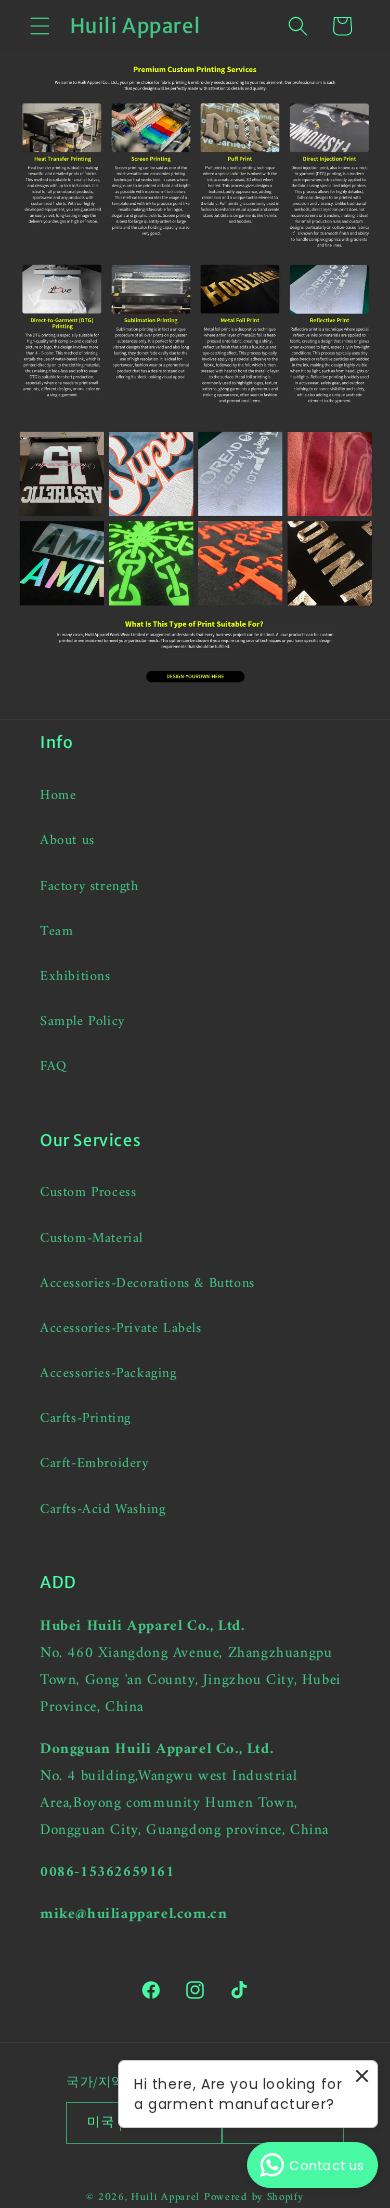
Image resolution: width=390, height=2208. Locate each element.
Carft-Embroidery (94, 1463)
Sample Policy (82, 1021)
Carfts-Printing (85, 1418)
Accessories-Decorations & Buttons (147, 1283)
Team (56, 931)
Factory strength (89, 886)
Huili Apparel (165, 2197)
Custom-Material (91, 1238)
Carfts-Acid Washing (102, 1509)
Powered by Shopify (254, 2197)
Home (58, 795)
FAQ (53, 1066)
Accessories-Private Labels (121, 1328)
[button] (40, 26)
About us (67, 840)
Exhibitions (75, 976)
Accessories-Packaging (108, 1373)
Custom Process (88, 1192)
